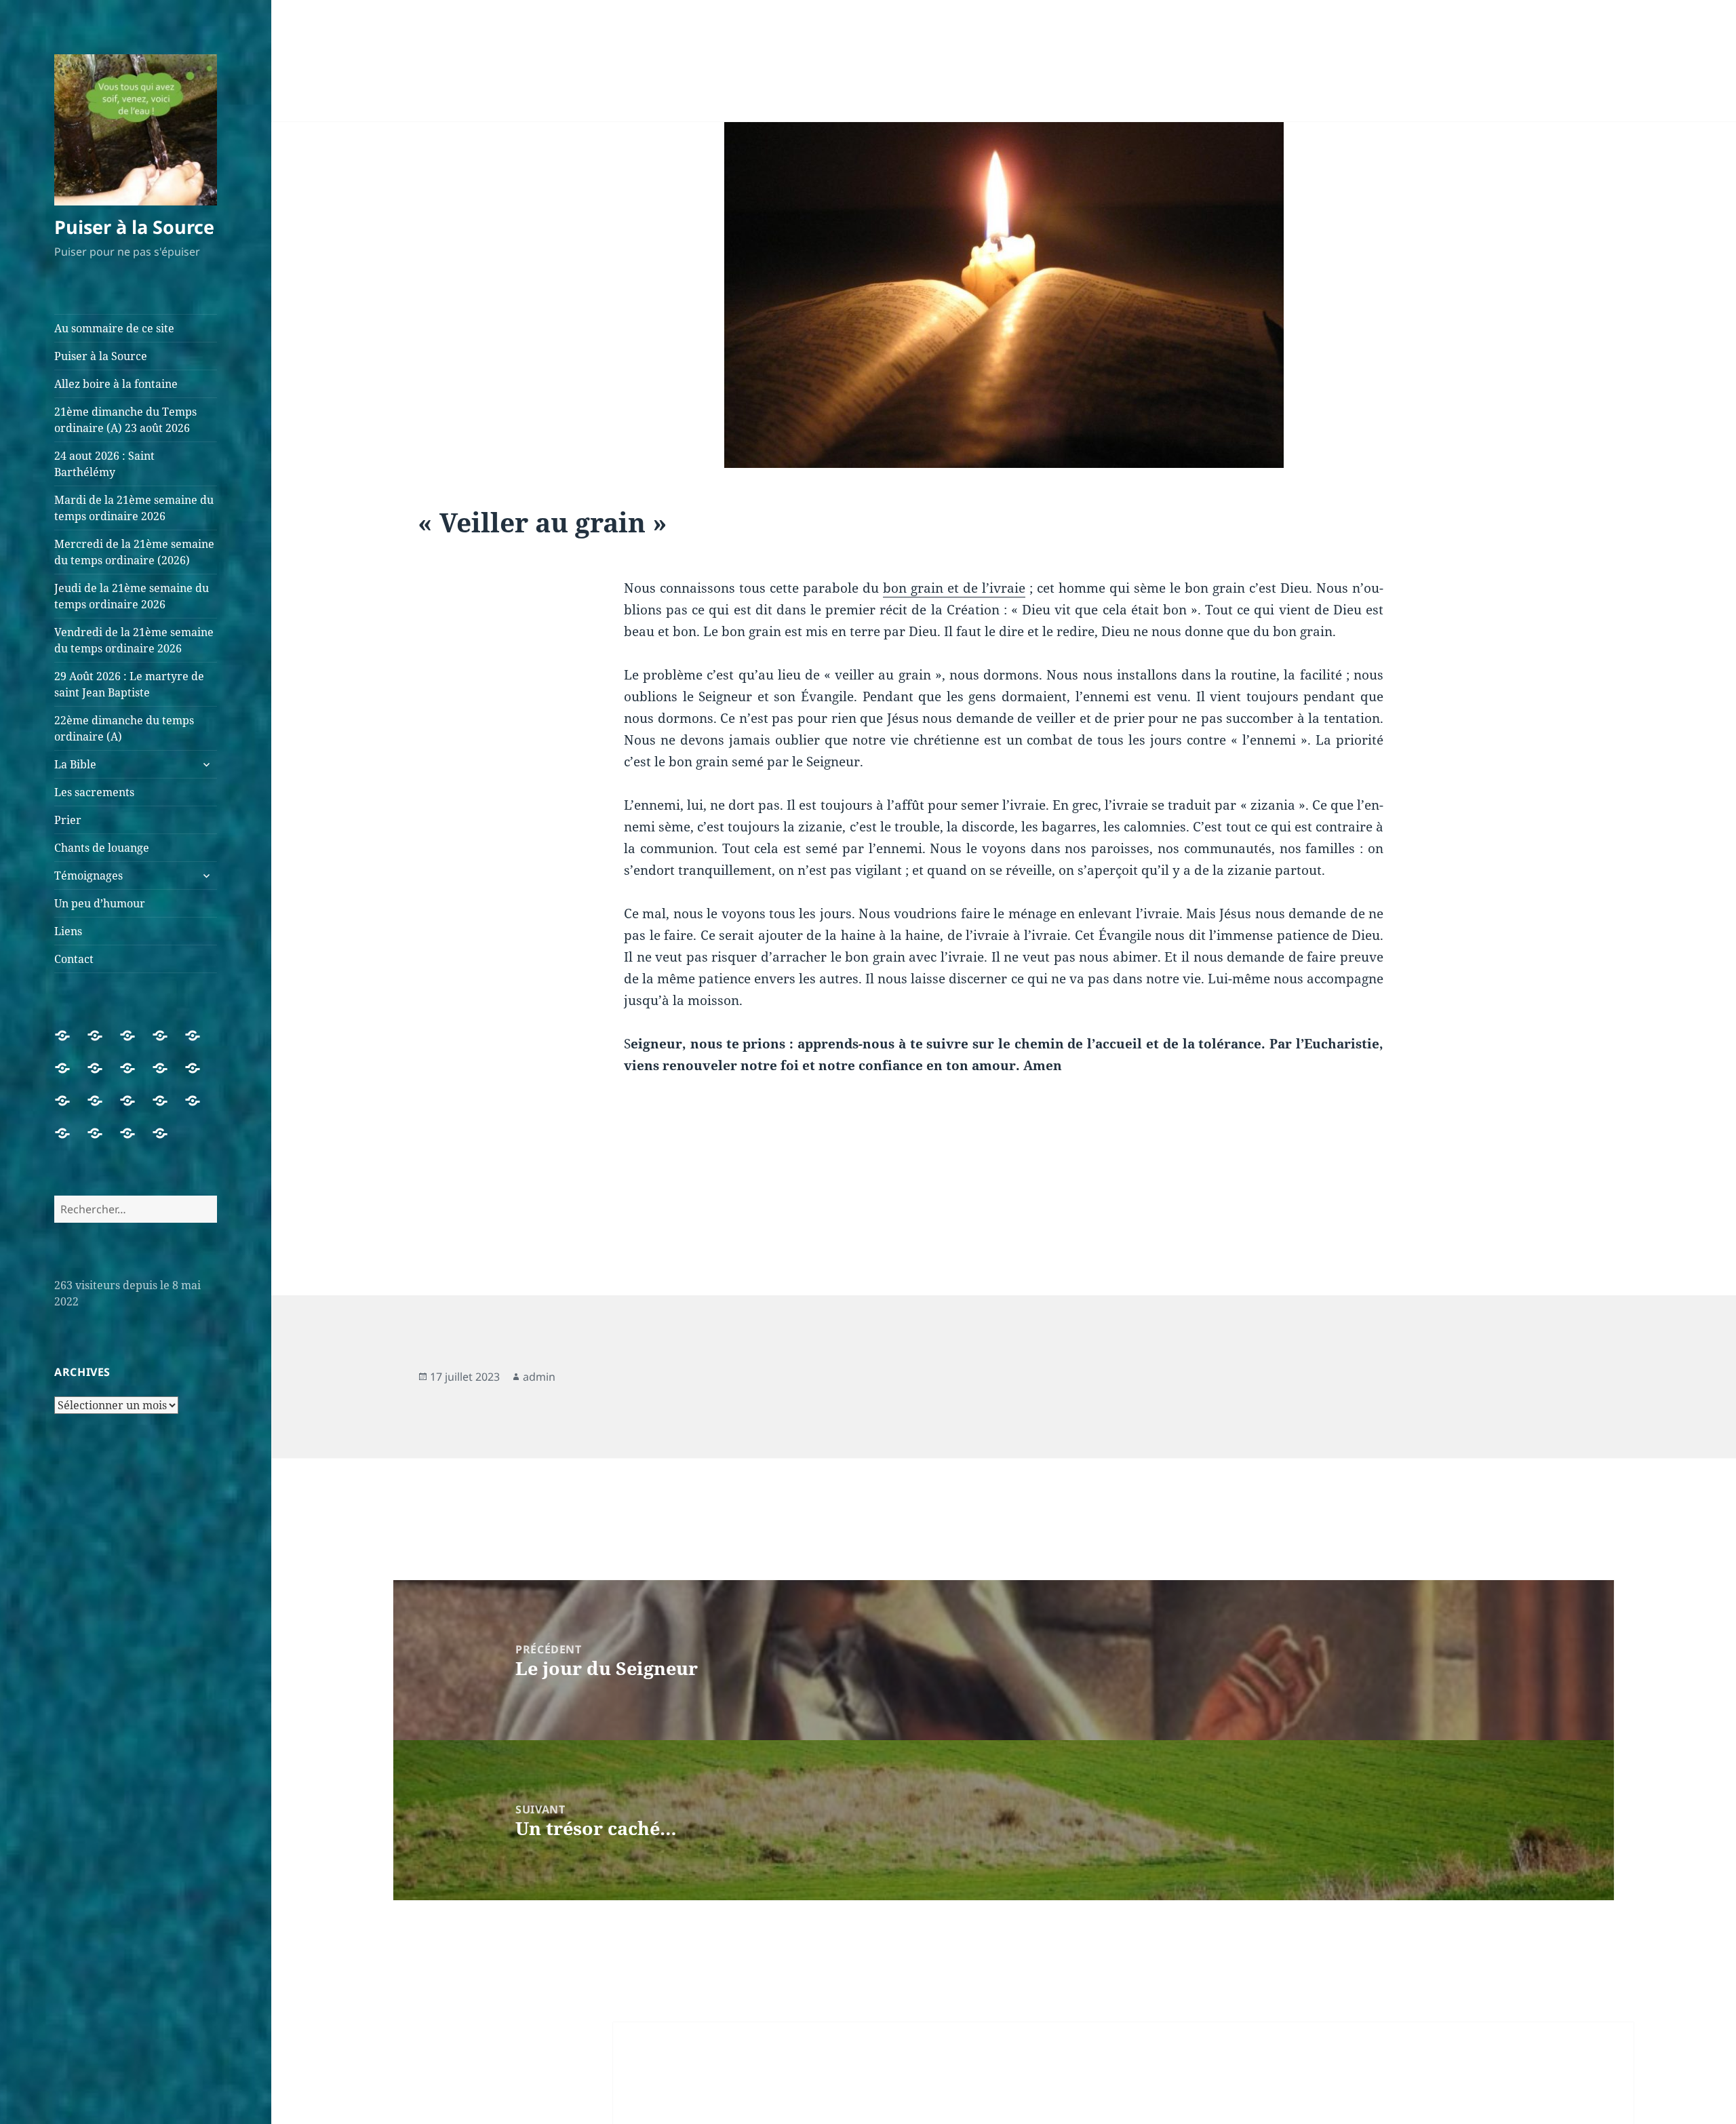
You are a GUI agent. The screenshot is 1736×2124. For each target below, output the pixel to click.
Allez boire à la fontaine (116, 384)
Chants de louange (102, 848)
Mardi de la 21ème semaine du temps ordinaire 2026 (134, 508)
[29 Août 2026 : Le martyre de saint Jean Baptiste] (201, 1076)
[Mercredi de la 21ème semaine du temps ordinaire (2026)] (103, 1076)
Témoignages (88, 876)
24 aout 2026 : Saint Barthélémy (104, 464)
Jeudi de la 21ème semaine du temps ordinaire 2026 (132, 596)
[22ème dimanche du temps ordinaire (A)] (71, 1109)
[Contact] (168, 1141)
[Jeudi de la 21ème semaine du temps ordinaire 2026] (136, 1076)
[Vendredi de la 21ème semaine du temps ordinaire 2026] (168, 1076)
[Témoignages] (71, 1141)
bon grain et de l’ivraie (954, 588)
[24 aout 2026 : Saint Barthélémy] (201, 1044)
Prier (68, 820)
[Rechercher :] (136, 1209)
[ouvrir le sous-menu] (206, 764)
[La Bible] (103, 1109)
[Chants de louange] (201, 1109)
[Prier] (168, 1109)
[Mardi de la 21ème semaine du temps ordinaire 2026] (71, 1076)
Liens (68, 931)
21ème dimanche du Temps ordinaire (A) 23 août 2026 (125, 420)
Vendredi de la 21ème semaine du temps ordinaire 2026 (134, 640)
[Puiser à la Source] (103, 1044)
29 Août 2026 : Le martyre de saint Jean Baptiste (129, 684)
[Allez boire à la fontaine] (136, 1044)
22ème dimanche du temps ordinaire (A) (124, 728)
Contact (74, 959)
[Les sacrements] (136, 1109)
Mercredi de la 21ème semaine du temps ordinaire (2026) (134, 552)
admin (539, 1377)
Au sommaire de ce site (114, 328)
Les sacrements (94, 792)
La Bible (75, 764)
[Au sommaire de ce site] (71, 1044)
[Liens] (136, 1141)
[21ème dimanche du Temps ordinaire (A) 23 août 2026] (168, 1044)
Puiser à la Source (134, 227)
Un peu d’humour (100, 903)
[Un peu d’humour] (103, 1141)
